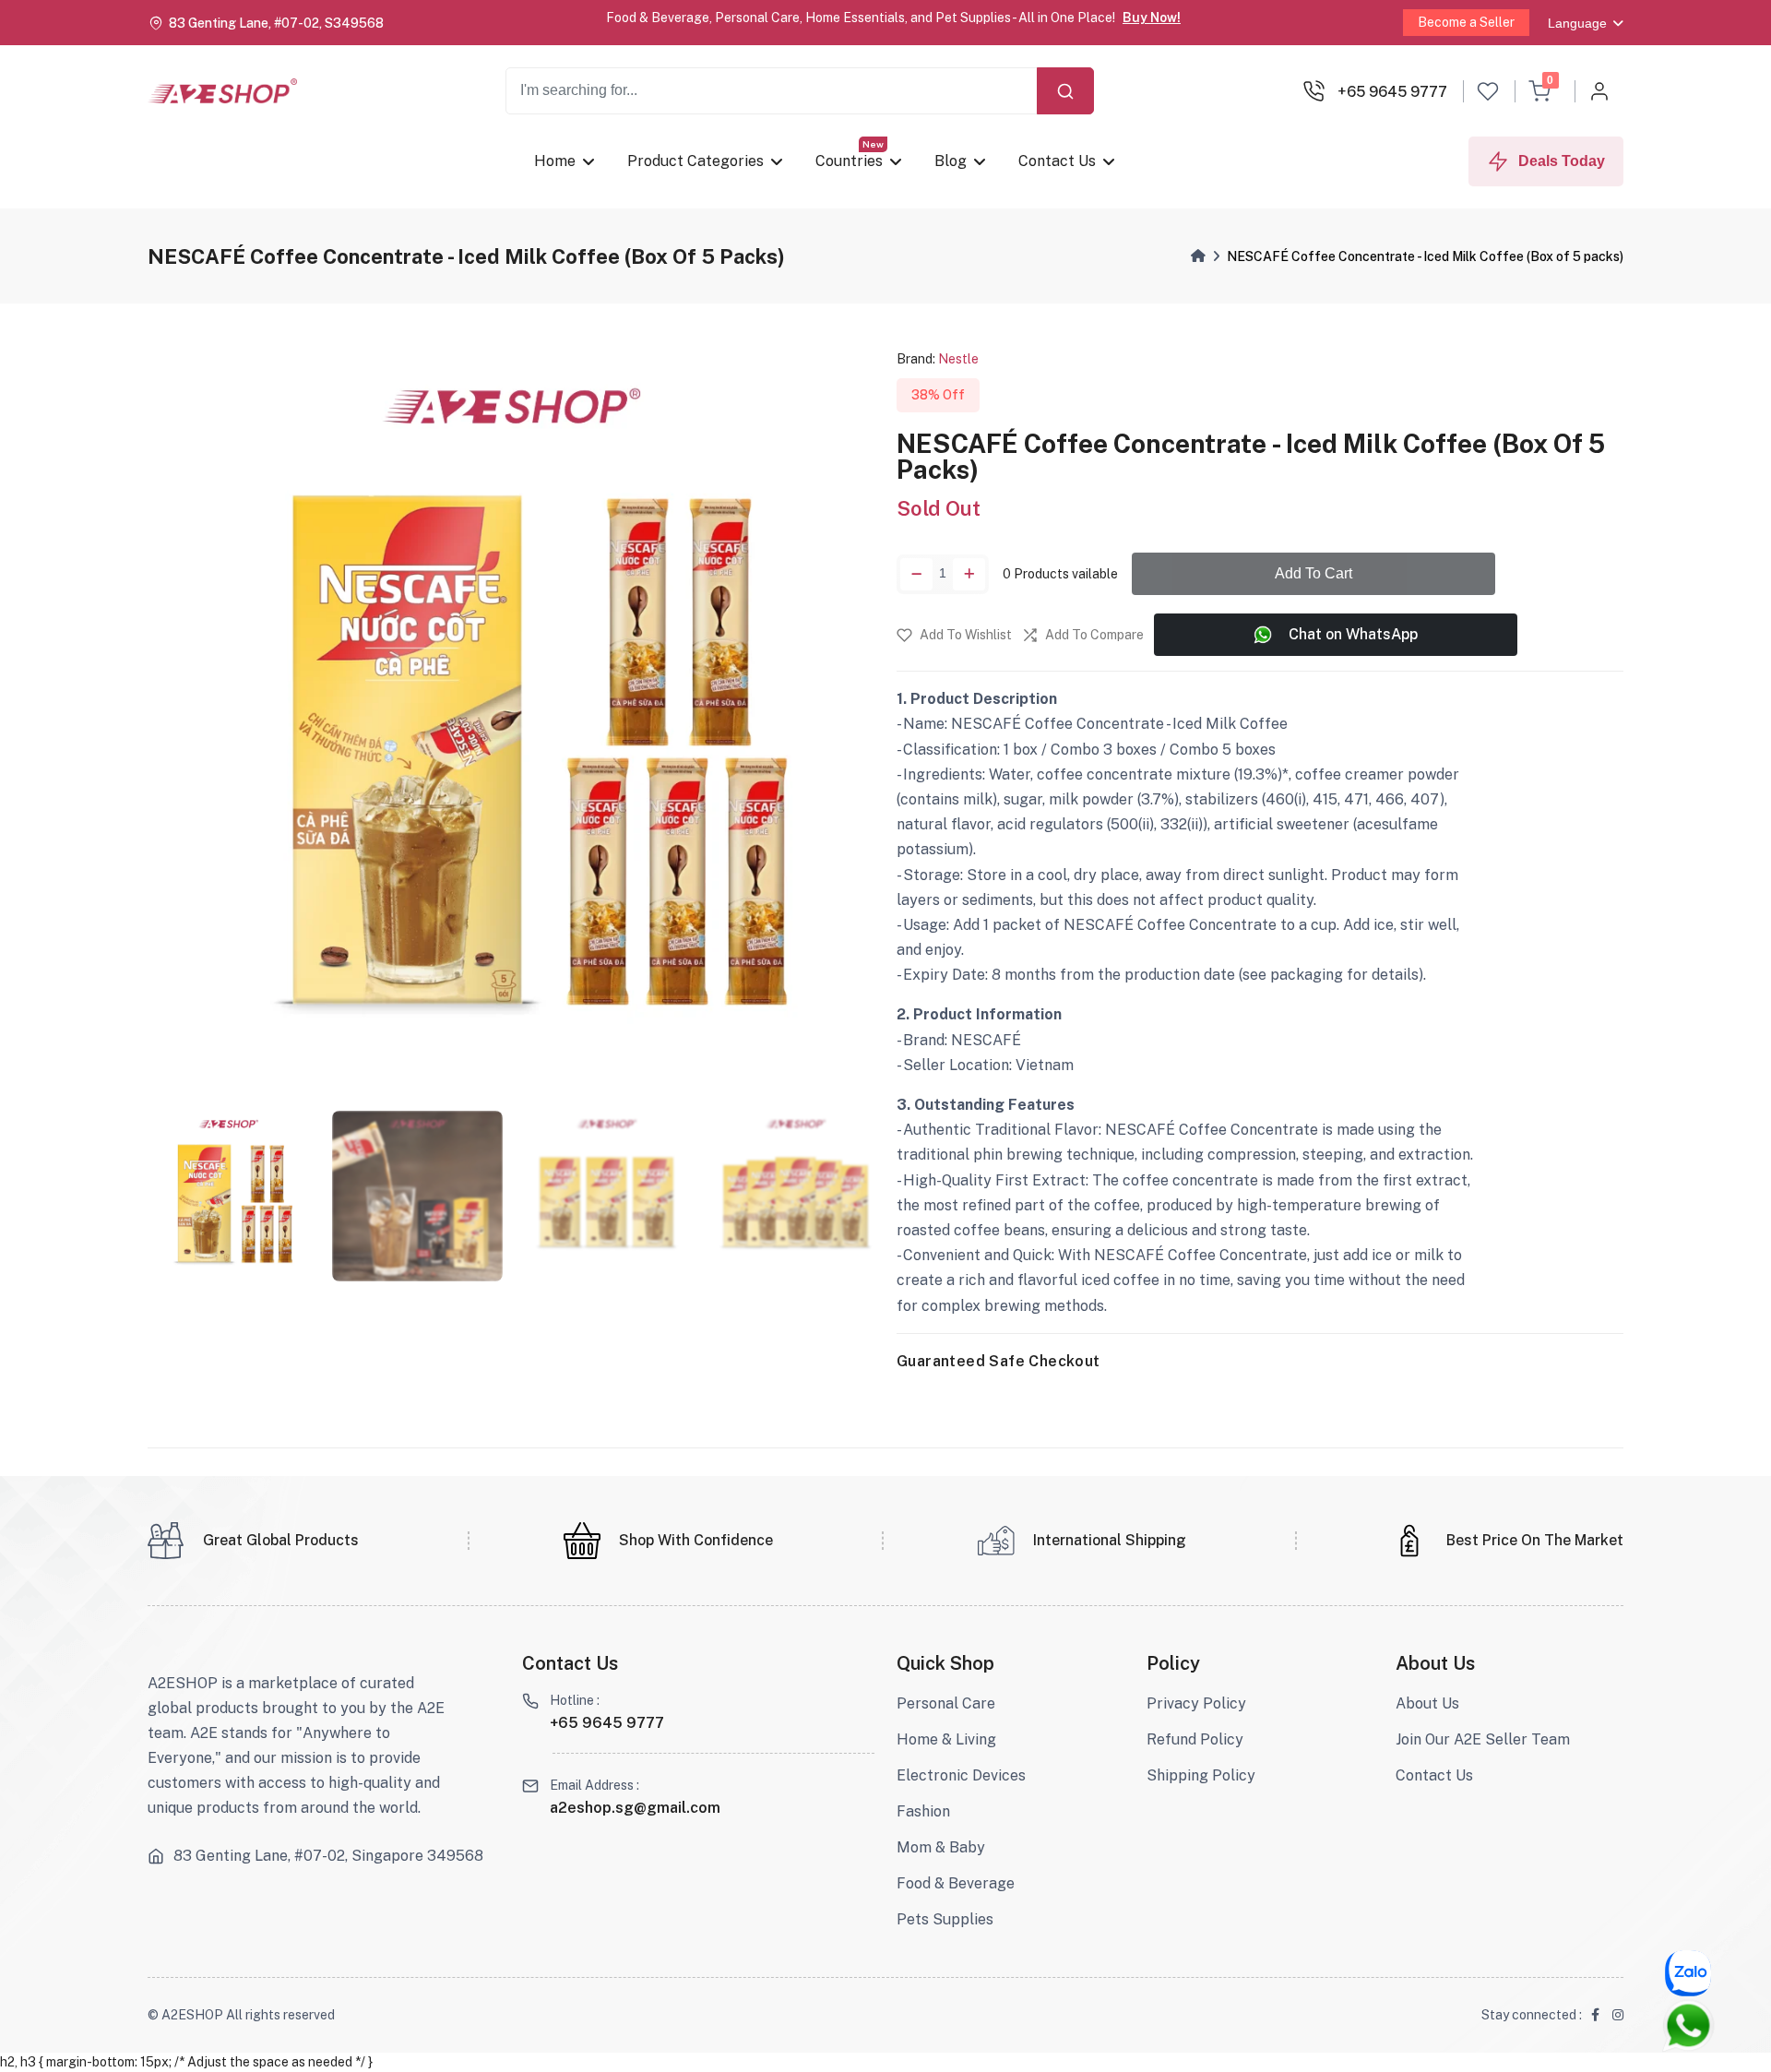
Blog (951, 161)
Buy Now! (1152, 18)
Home (555, 161)
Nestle (958, 359)
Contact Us (1057, 161)
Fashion (923, 1811)
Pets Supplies (945, 1919)
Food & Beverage (956, 1883)
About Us (1427, 1703)
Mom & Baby (941, 1847)
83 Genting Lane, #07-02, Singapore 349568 (328, 1856)
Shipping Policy (1201, 1775)
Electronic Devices (961, 1775)
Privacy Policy (1196, 1703)
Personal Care (946, 1703)
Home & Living (946, 1739)
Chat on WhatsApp (1353, 634)
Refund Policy (1195, 1739)
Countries (849, 161)
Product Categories (695, 161)
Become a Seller (1466, 22)
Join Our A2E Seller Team (1483, 1739)
